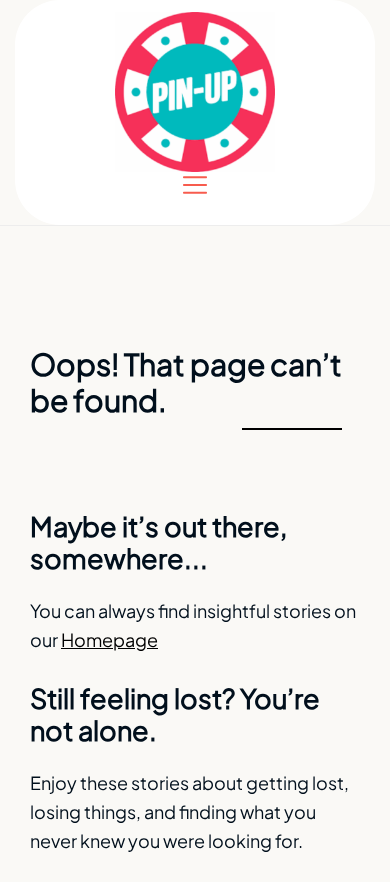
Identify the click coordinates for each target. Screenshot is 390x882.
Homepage (109, 639)
